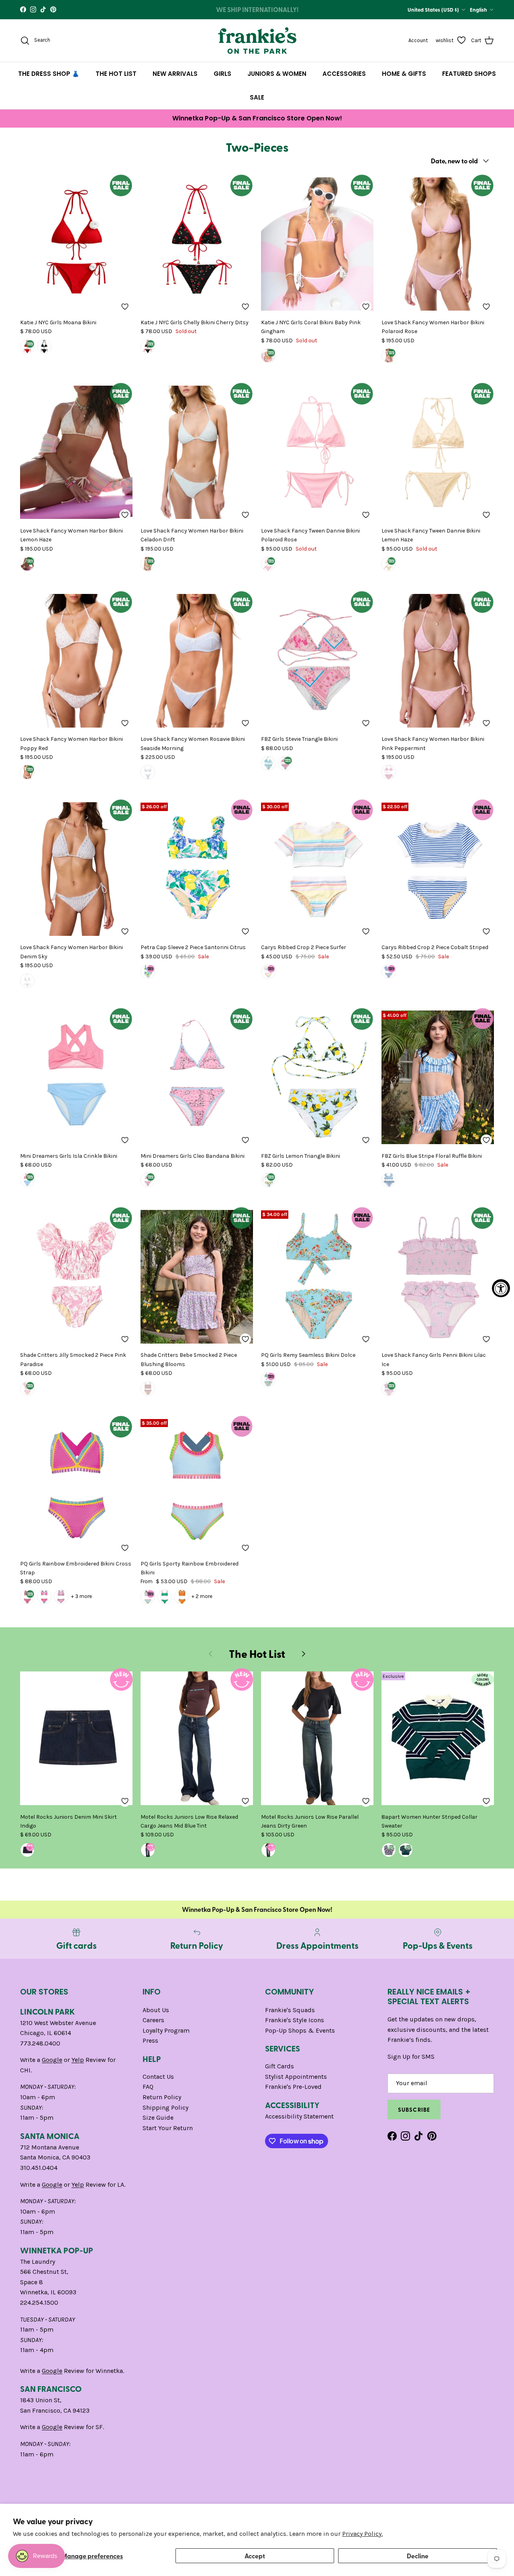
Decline (418, 2556)
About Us (156, 2010)
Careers (153, 2020)
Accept (255, 2556)
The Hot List (257, 1654)
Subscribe (414, 2109)
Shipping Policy (165, 2107)
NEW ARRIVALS (175, 74)
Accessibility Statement (299, 2116)
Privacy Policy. (362, 2534)
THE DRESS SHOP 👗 (49, 74)
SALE (257, 97)
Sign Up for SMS (411, 2057)
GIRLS (222, 74)
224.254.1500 (39, 2303)
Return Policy (162, 2097)
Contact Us (158, 2077)
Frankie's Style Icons (295, 2020)
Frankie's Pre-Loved (293, 2087)
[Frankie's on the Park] (257, 41)
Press (150, 2040)
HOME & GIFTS (404, 74)
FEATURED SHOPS (469, 74)
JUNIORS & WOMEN (277, 74)
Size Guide (158, 2118)
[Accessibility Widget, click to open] (501, 1288)
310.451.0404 (39, 2168)
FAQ (148, 2087)
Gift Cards (279, 2066)
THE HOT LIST (116, 74)
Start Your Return (168, 2128)
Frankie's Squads (290, 2010)
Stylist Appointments (296, 2077)
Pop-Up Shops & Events (300, 2030)
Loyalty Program (166, 2030)
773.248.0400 (40, 2043)
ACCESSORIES (344, 74)
